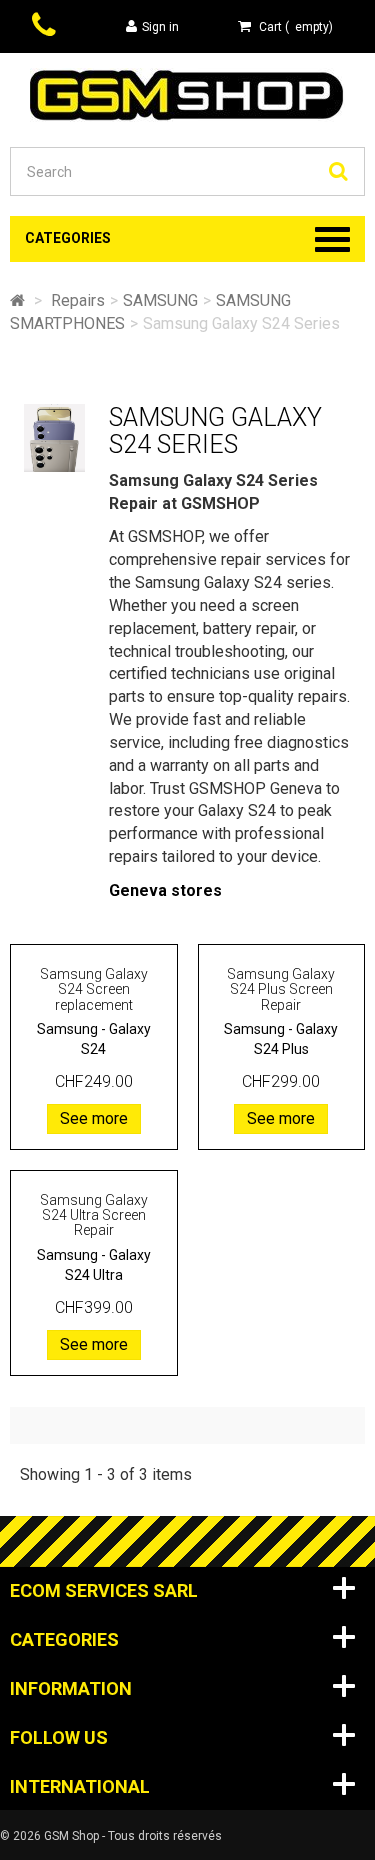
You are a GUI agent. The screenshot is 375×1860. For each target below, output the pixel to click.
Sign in (160, 27)
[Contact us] (46, 27)
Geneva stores (165, 890)
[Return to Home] (17, 300)
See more (94, 1118)
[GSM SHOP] (187, 93)
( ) (296, 27)
